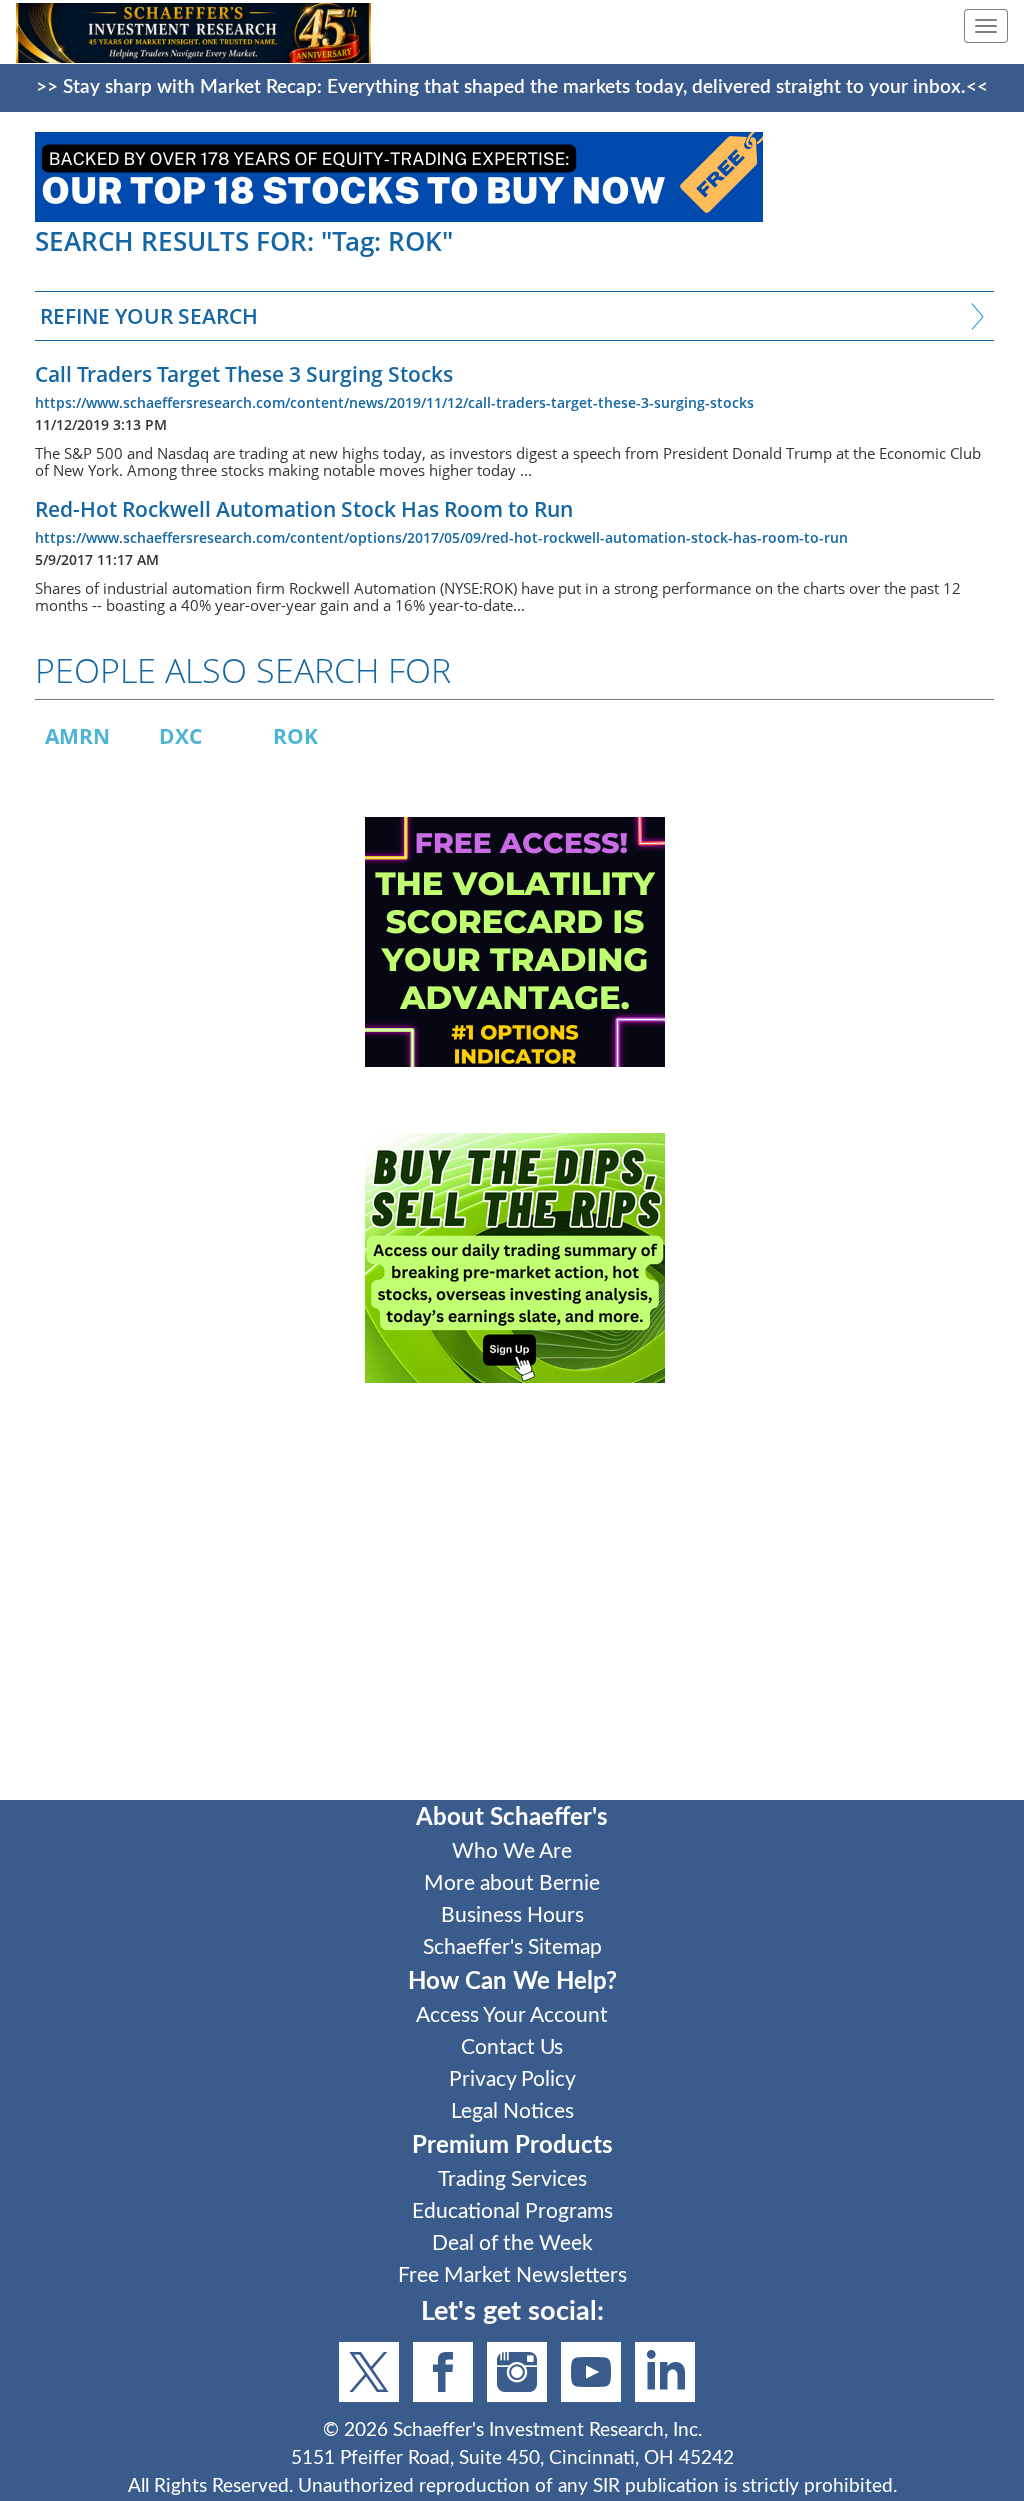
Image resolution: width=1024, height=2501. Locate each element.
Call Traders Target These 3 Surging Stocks (244, 374)
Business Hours (512, 1915)
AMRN (77, 736)
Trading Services (512, 2179)
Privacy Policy (512, 2079)
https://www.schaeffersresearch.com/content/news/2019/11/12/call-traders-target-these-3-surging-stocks (394, 402)
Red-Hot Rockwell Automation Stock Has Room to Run (304, 509)
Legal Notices (512, 2111)
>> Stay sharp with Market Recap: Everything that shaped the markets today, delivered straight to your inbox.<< (512, 87)
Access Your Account (512, 2015)
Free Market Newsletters (512, 2275)
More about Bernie (512, 1883)
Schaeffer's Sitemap (512, 1947)
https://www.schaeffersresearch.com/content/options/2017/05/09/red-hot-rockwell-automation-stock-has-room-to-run (441, 537)
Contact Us (512, 2047)
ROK (295, 736)
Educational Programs (512, 2211)
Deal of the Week (512, 2243)
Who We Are (512, 1851)
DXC (180, 736)
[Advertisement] (514, 1605)
